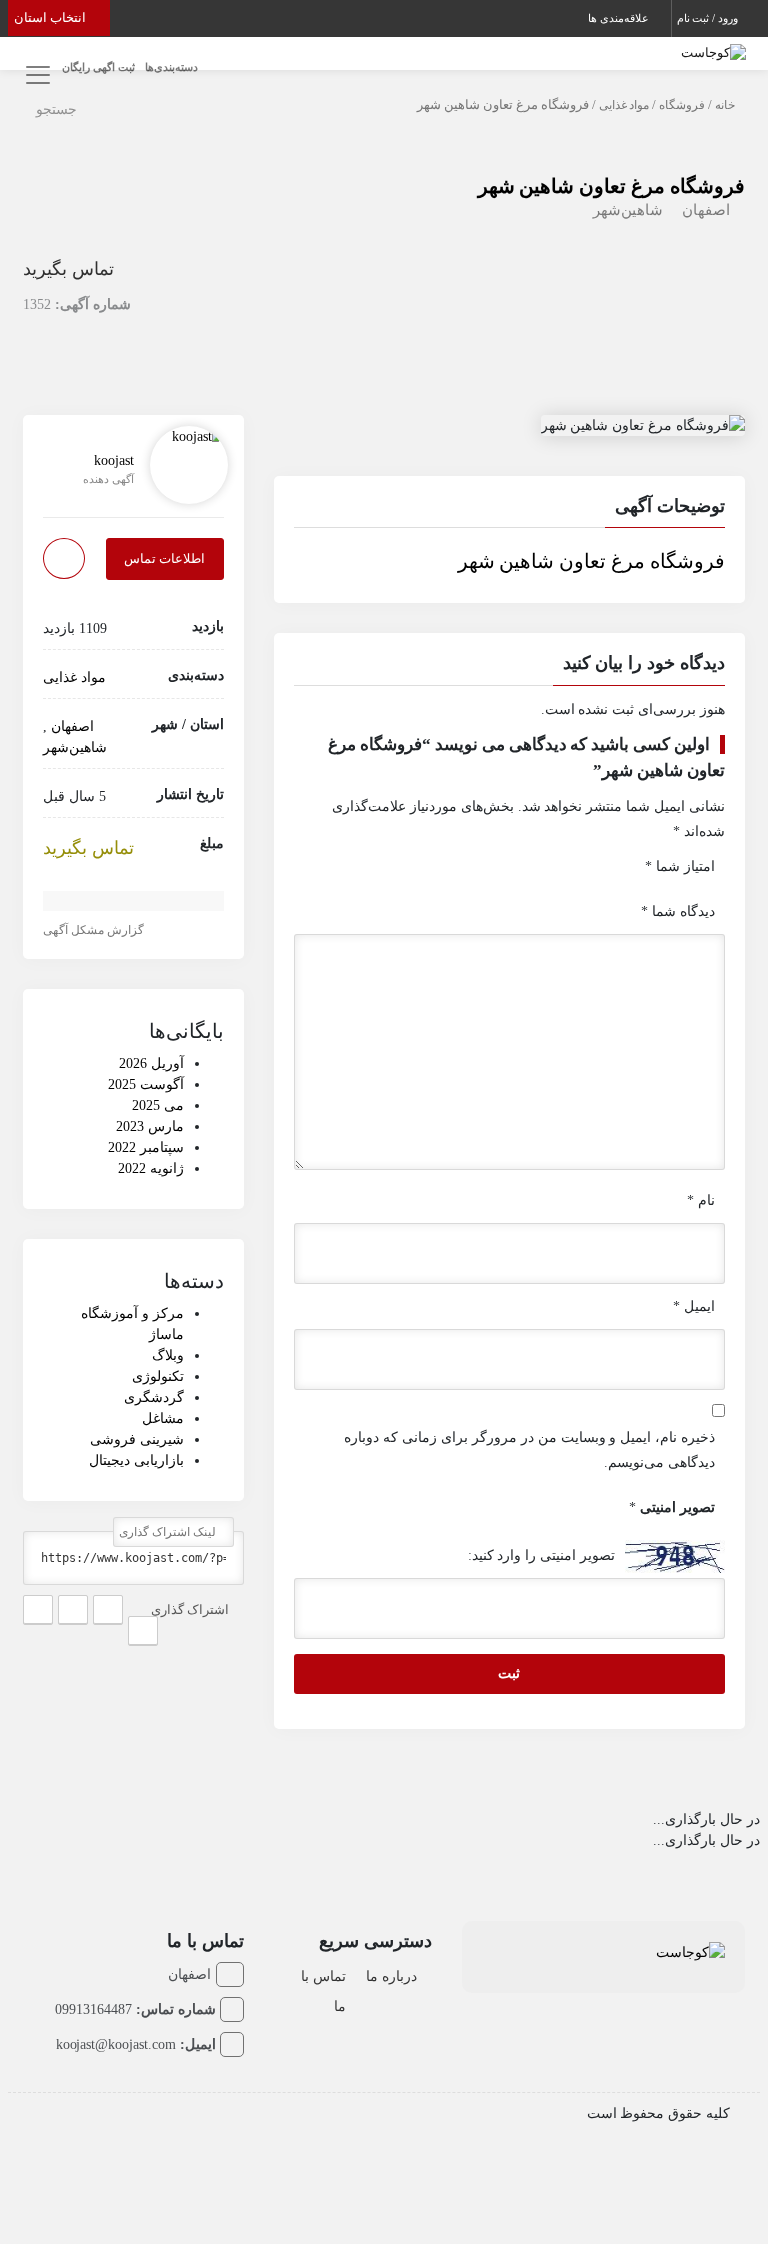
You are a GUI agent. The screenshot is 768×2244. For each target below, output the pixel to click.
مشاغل (163, 1418)
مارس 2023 (150, 1126)
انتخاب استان (51, 17)
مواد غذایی (624, 105)
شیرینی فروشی (137, 1439)
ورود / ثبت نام (709, 18)
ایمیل (694, 1306)
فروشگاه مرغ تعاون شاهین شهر (612, 186)
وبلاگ (168, 1355)
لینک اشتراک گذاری (169, 1532)
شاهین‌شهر (628, 210)
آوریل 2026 (151, 1063)
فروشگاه (682, 105)
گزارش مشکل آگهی (95, 930)
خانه (725, 105)
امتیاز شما (680, 866)
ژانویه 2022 (151, 1168)
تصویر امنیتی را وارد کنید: (542, 1555)
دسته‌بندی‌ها (171, 67)
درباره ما (391, 1976)
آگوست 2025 (146, 1084)
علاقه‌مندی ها (620, 18)
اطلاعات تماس (164, 558)
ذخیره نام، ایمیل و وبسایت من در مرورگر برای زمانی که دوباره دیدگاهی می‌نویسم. (529, 1450)
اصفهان (706, 210)
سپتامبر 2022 (146, 1147)
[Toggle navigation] (34, 75)
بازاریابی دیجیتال (136, 1460)
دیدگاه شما (678, 911)
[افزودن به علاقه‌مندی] (64, 558)
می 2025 (158, 1105)
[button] (510, 509)
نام (701, 1200)
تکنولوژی (158, 1376)
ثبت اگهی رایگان (98, 67)
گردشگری (154, 1397)
